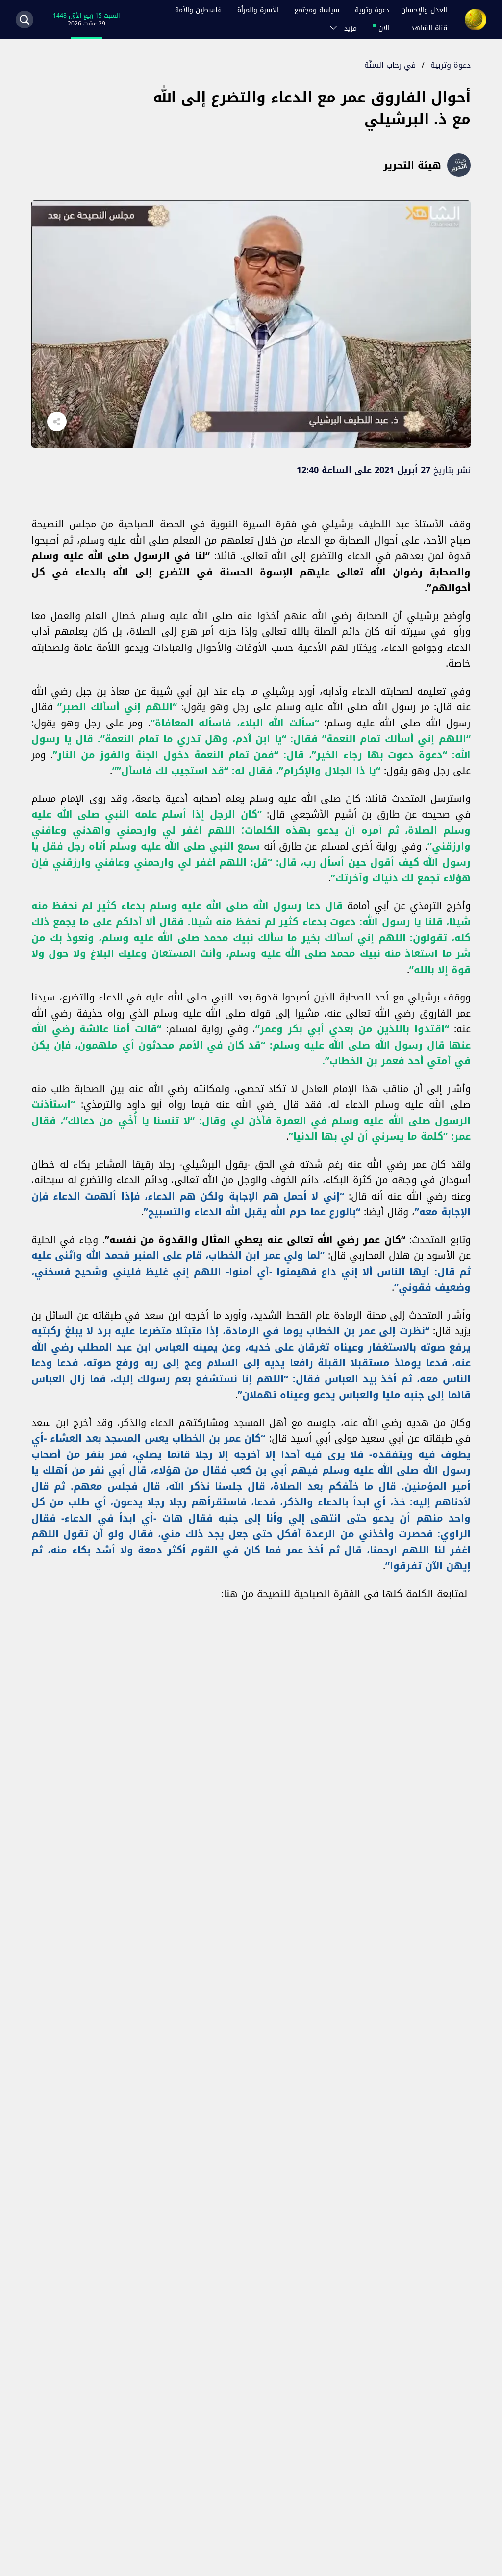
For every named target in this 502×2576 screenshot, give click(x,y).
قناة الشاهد (429, 28)
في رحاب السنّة (390, 65)
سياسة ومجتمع (317, 10)
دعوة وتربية (372, 10)
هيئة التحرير (412, 165)
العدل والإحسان (424, 10)
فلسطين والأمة (198, 10)
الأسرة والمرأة (258, 10)
